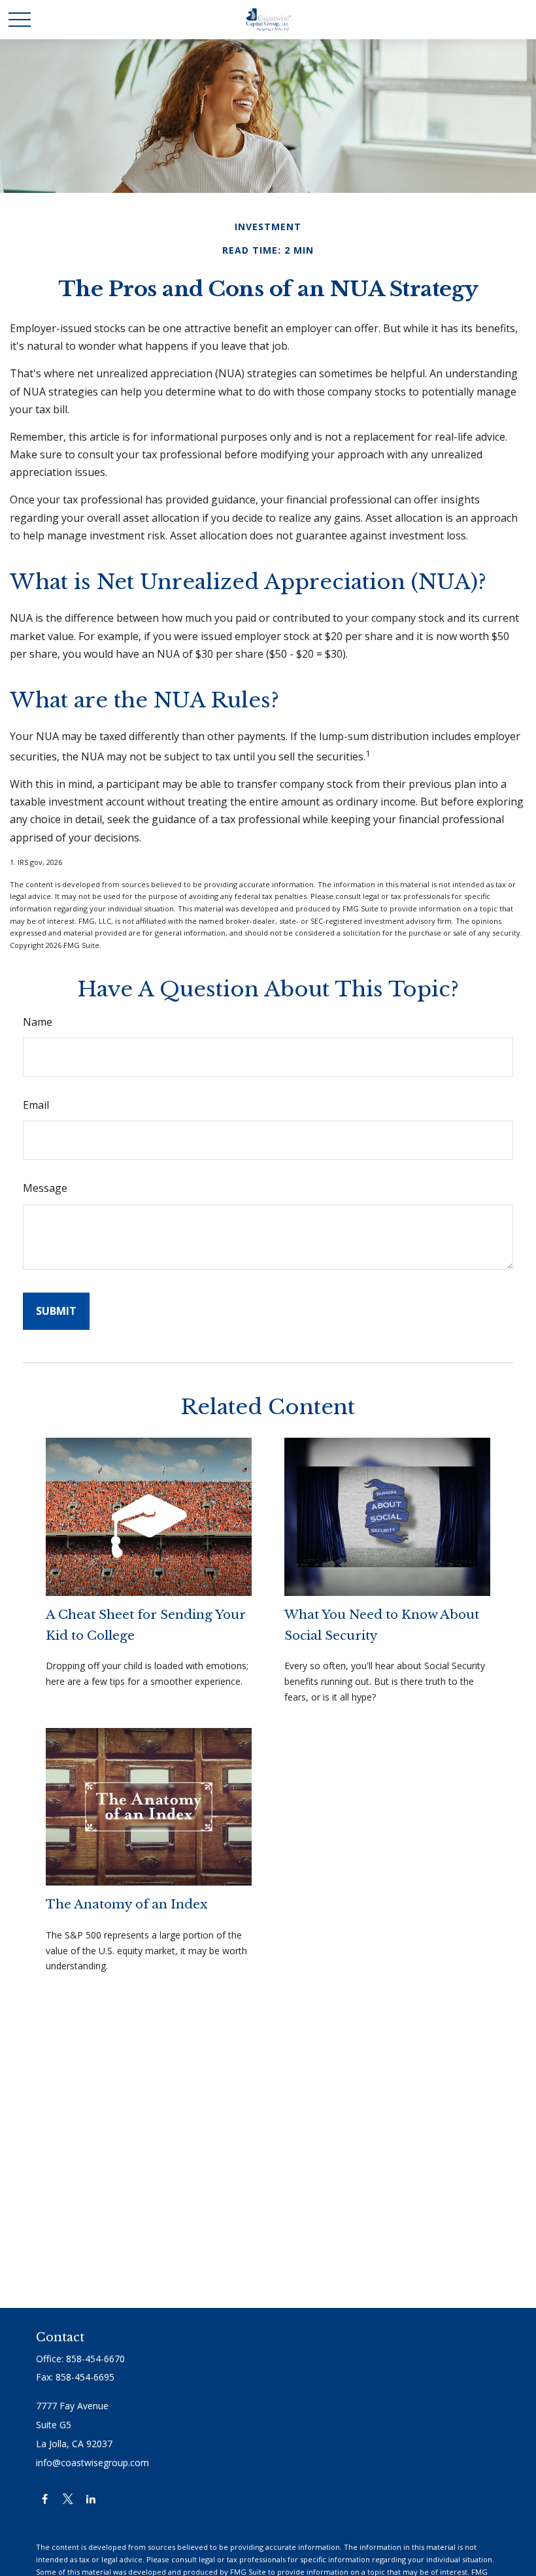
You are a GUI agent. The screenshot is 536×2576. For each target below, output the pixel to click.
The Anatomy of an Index (126, 1904)
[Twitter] (68, 2499)
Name (38, 1022)
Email (36, 1105)
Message (45, 1188)
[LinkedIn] (91, 2499)
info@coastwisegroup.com (92, 2463)
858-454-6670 (95, 2359)
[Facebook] (45, 2499)
